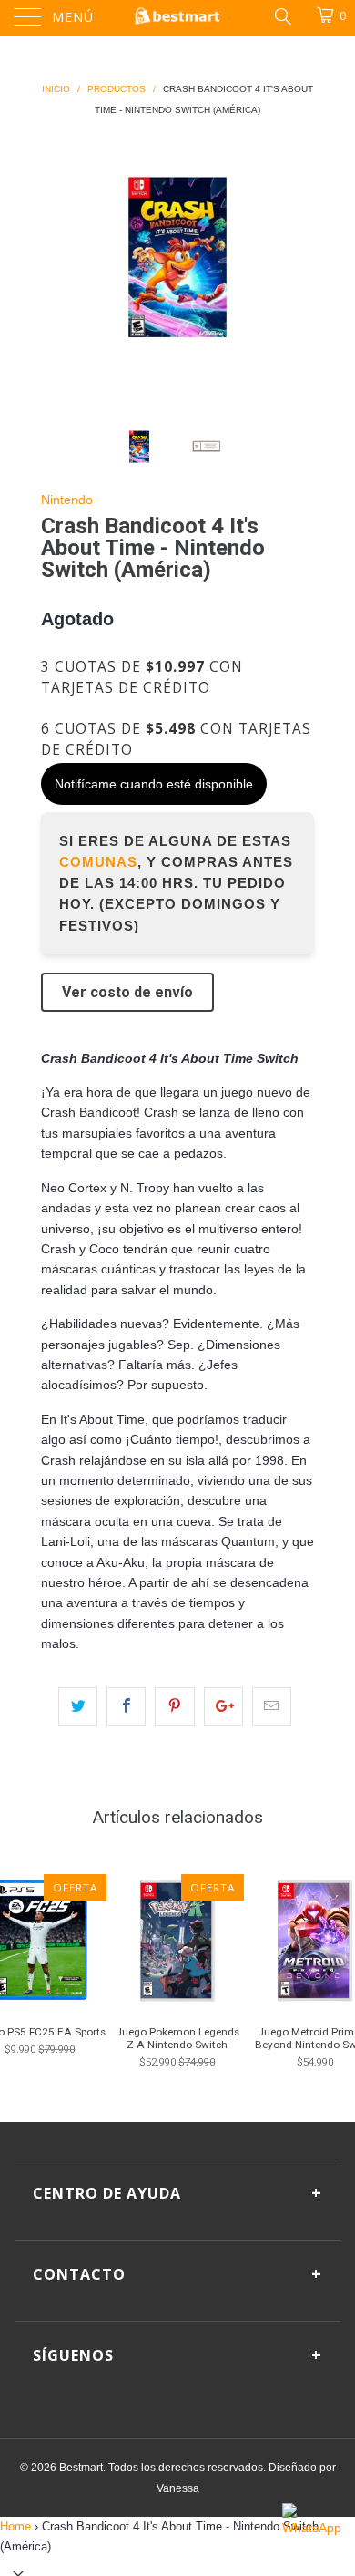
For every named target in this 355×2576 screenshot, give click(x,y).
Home (15, 2526)
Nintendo (67, 500)
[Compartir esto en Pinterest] (174, 1706)
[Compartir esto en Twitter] (78, 1706)
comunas (98, 862)
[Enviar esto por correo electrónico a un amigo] (272, 1706)
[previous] (58, 257)
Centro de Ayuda (177, 2192)
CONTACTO (177, 2273)
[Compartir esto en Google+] (223, 1706)
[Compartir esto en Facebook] (126, 1706)
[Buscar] (282, 15)
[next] (297, 257)
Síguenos (177, 2354)
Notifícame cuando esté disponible (154, 784)
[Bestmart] (178, 18)
